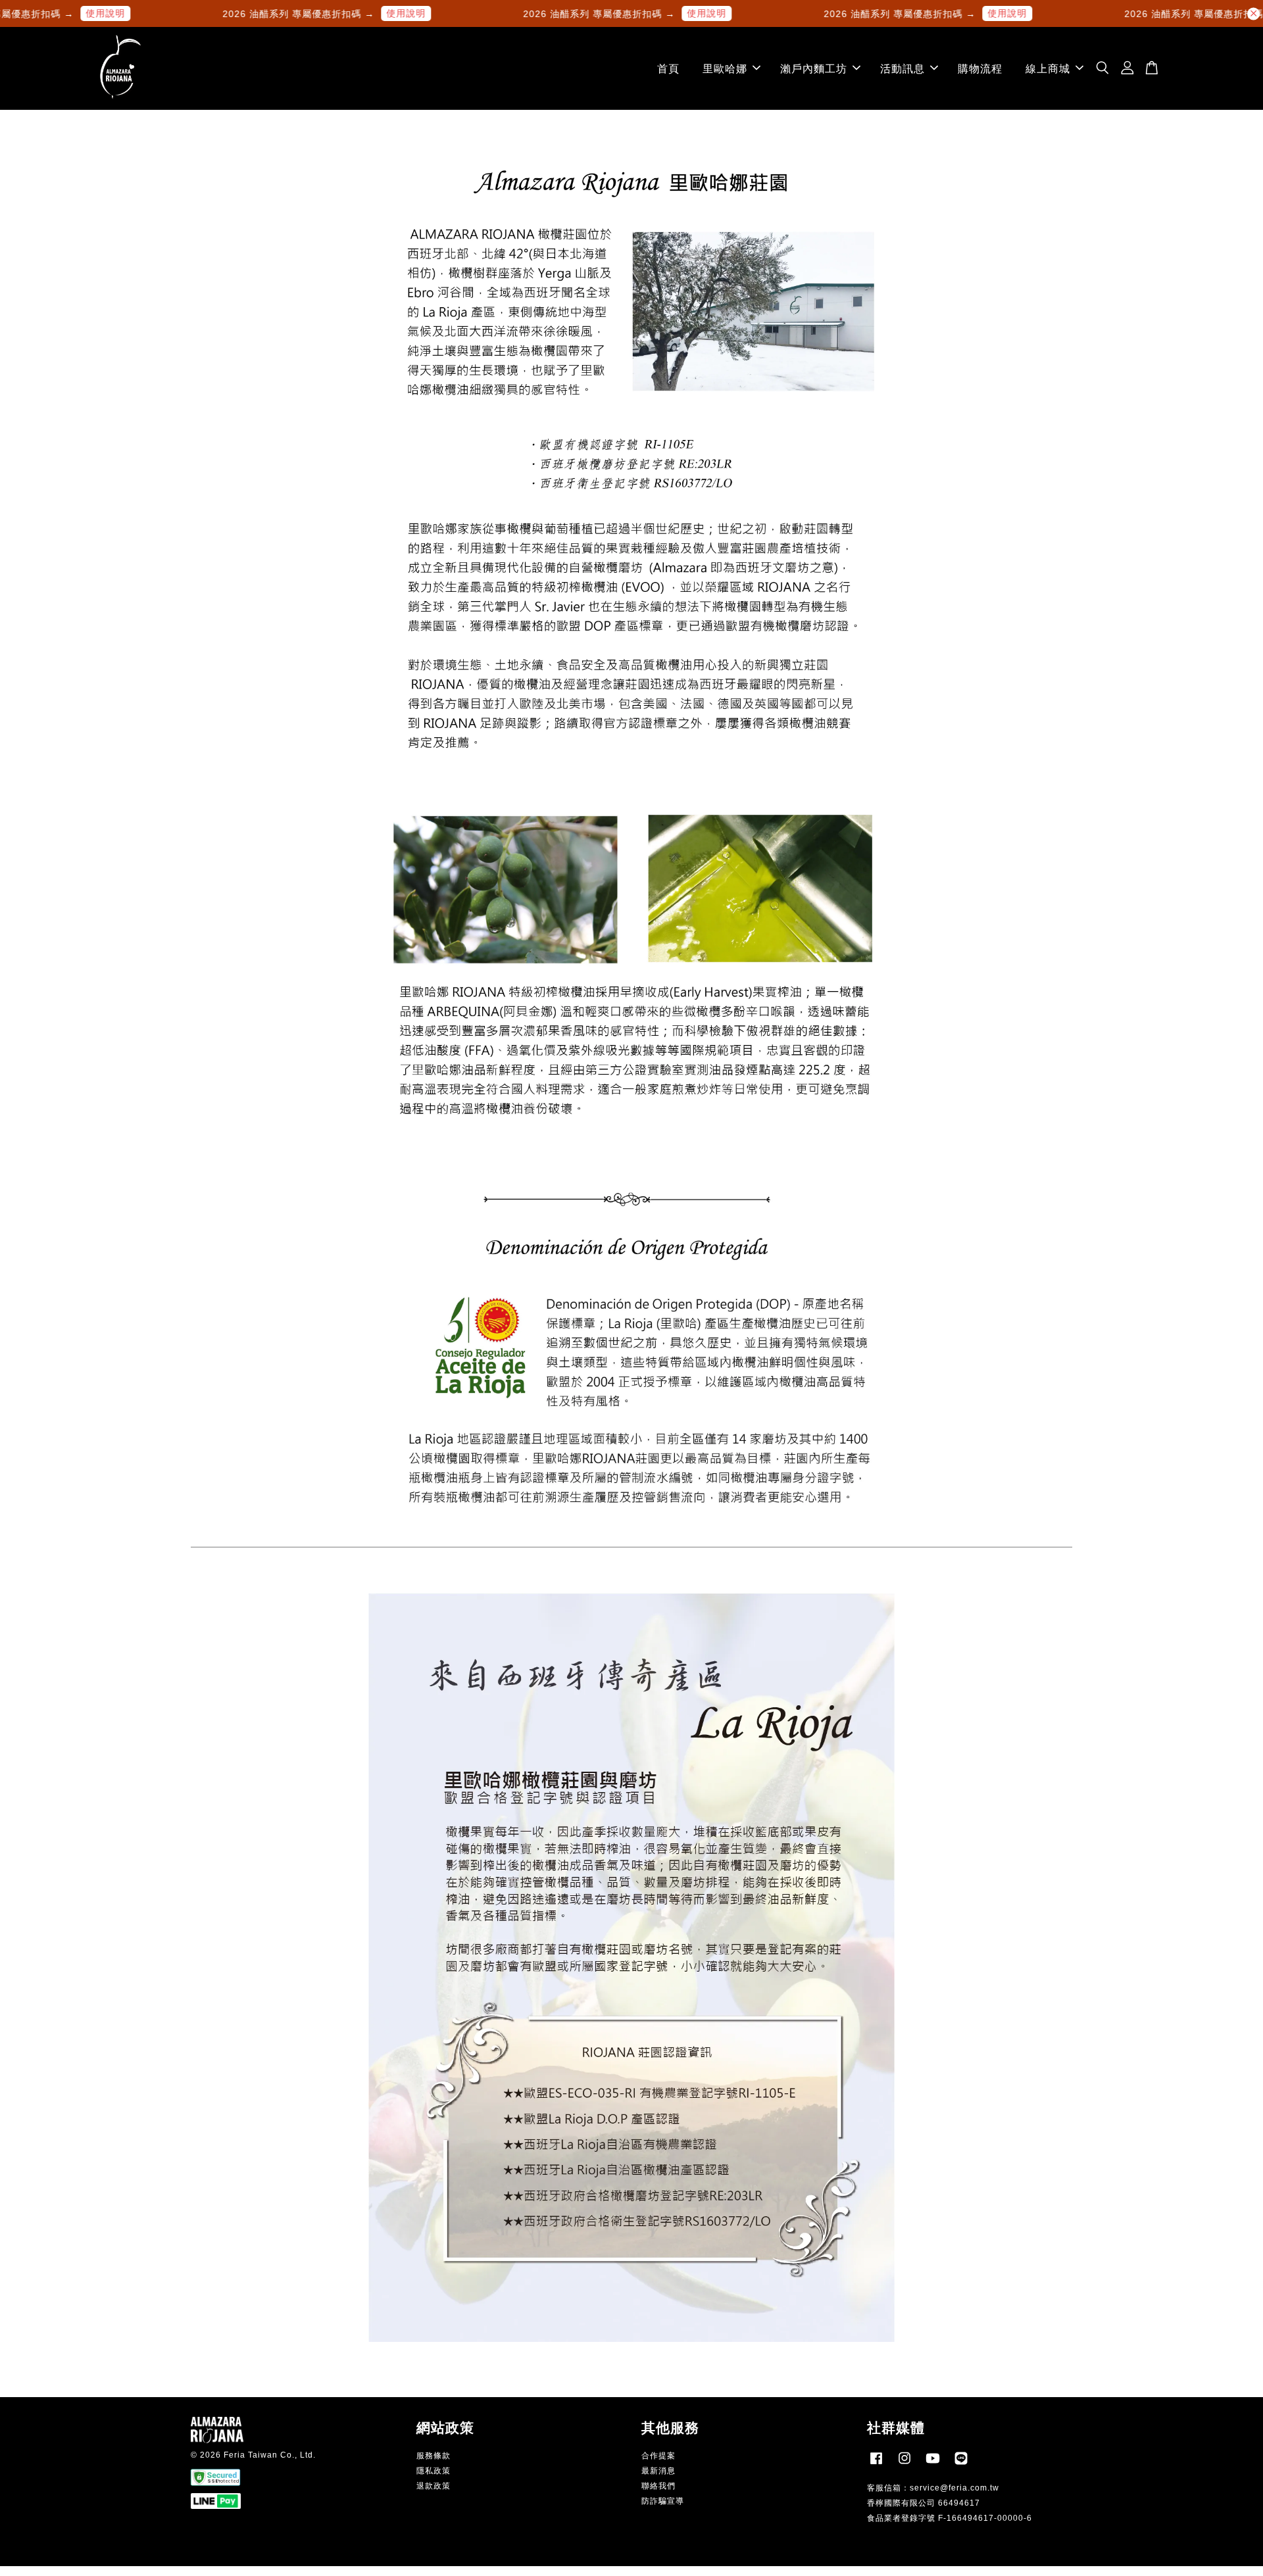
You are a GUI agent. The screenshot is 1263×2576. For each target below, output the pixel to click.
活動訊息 (903, 69)
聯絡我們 (658, 2486)
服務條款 (433, 2456)
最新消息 (658, 2471)
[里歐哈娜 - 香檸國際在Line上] (961, 2465)
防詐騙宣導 (663, 2501)
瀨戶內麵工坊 (814, 69)
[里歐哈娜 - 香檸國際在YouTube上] (933, 2465)
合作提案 (658, 2456)
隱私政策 (433, 2471)
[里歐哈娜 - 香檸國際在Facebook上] (876, 2465)
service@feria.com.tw (954, 2488)
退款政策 (433, 2486)
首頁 (668, 69)
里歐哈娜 (725, 69)
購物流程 (980, 69)
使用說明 (42, 13)
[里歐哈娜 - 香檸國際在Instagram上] (904, 2465)
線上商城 (1048, 69)
